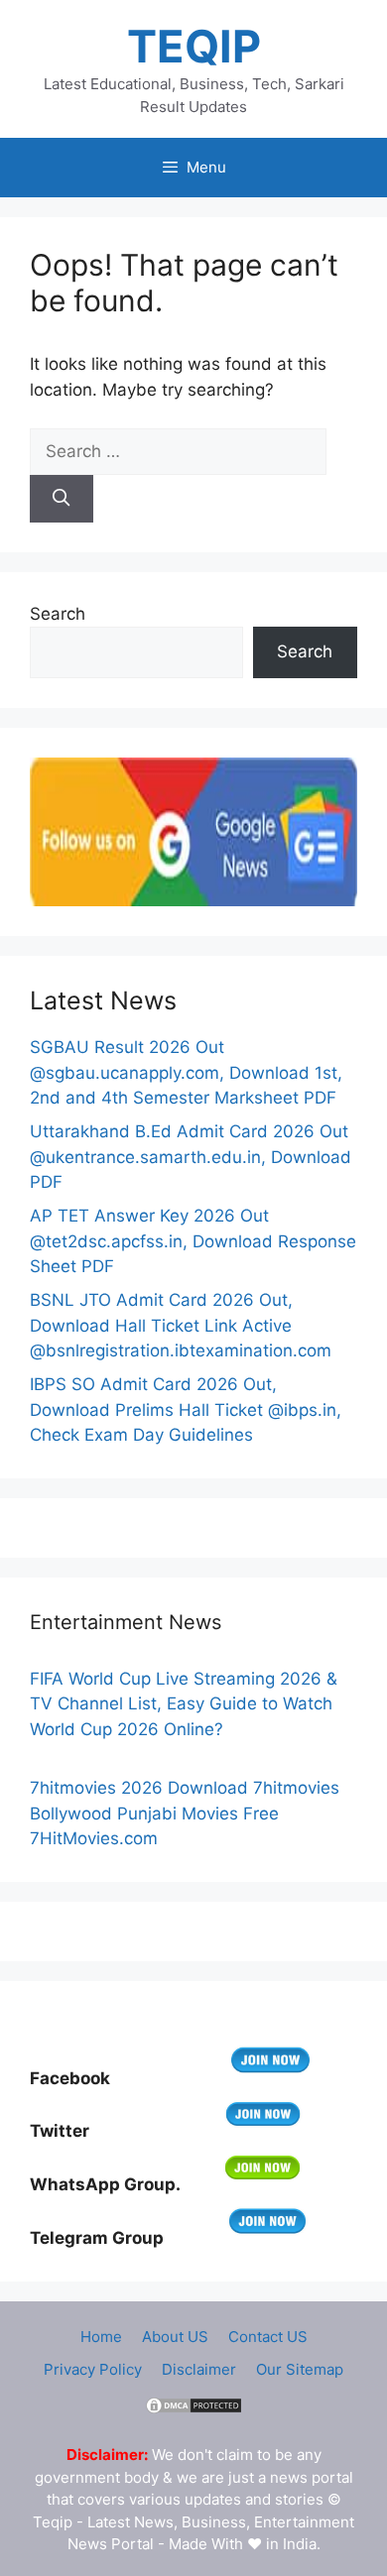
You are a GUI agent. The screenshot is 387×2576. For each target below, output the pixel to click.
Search (58, 614)
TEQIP (194, 46)
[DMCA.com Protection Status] (193, 2410)
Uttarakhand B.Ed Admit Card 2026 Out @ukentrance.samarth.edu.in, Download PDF (191, 1157)
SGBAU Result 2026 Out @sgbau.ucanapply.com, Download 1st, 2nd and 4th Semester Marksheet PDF (186, 1072)
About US (175, 2337)
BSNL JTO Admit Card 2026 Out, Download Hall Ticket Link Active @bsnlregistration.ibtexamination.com (181, 1325)
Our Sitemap (300, 2369)
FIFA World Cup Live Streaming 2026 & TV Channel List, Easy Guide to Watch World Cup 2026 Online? (184, 1704)
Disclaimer (199, 2369)
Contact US (268, 2337)
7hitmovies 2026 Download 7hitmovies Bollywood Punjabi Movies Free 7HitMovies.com (185, 1813)
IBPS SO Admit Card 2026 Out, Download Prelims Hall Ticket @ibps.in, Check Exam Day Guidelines (186, 1409)
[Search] (62, 499)
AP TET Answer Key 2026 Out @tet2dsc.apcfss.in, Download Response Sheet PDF (193, 1241)
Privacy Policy (93, 2369)
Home (101, 2337)
